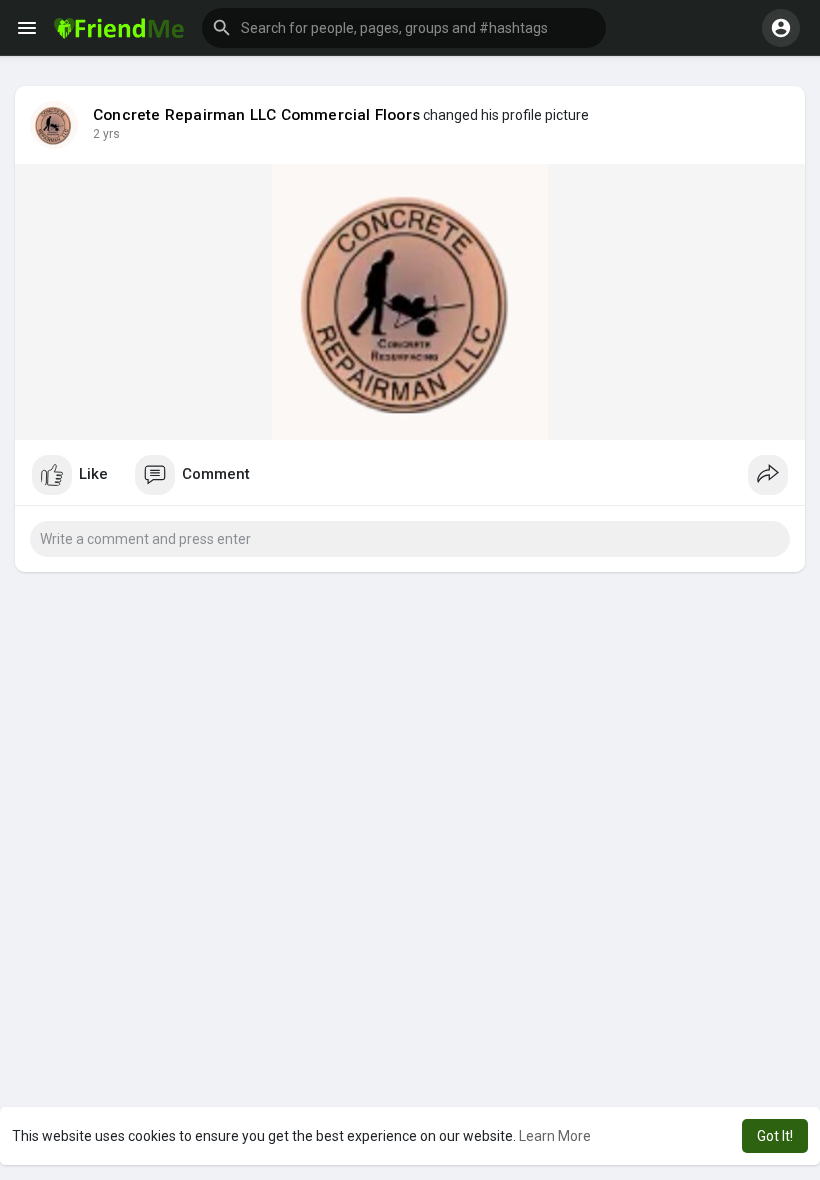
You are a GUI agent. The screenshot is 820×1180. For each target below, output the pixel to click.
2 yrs (106, 134)
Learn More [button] (555, 1136)
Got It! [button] (775, 1136)
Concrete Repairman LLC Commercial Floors (256, 115)
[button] (404, 28)
